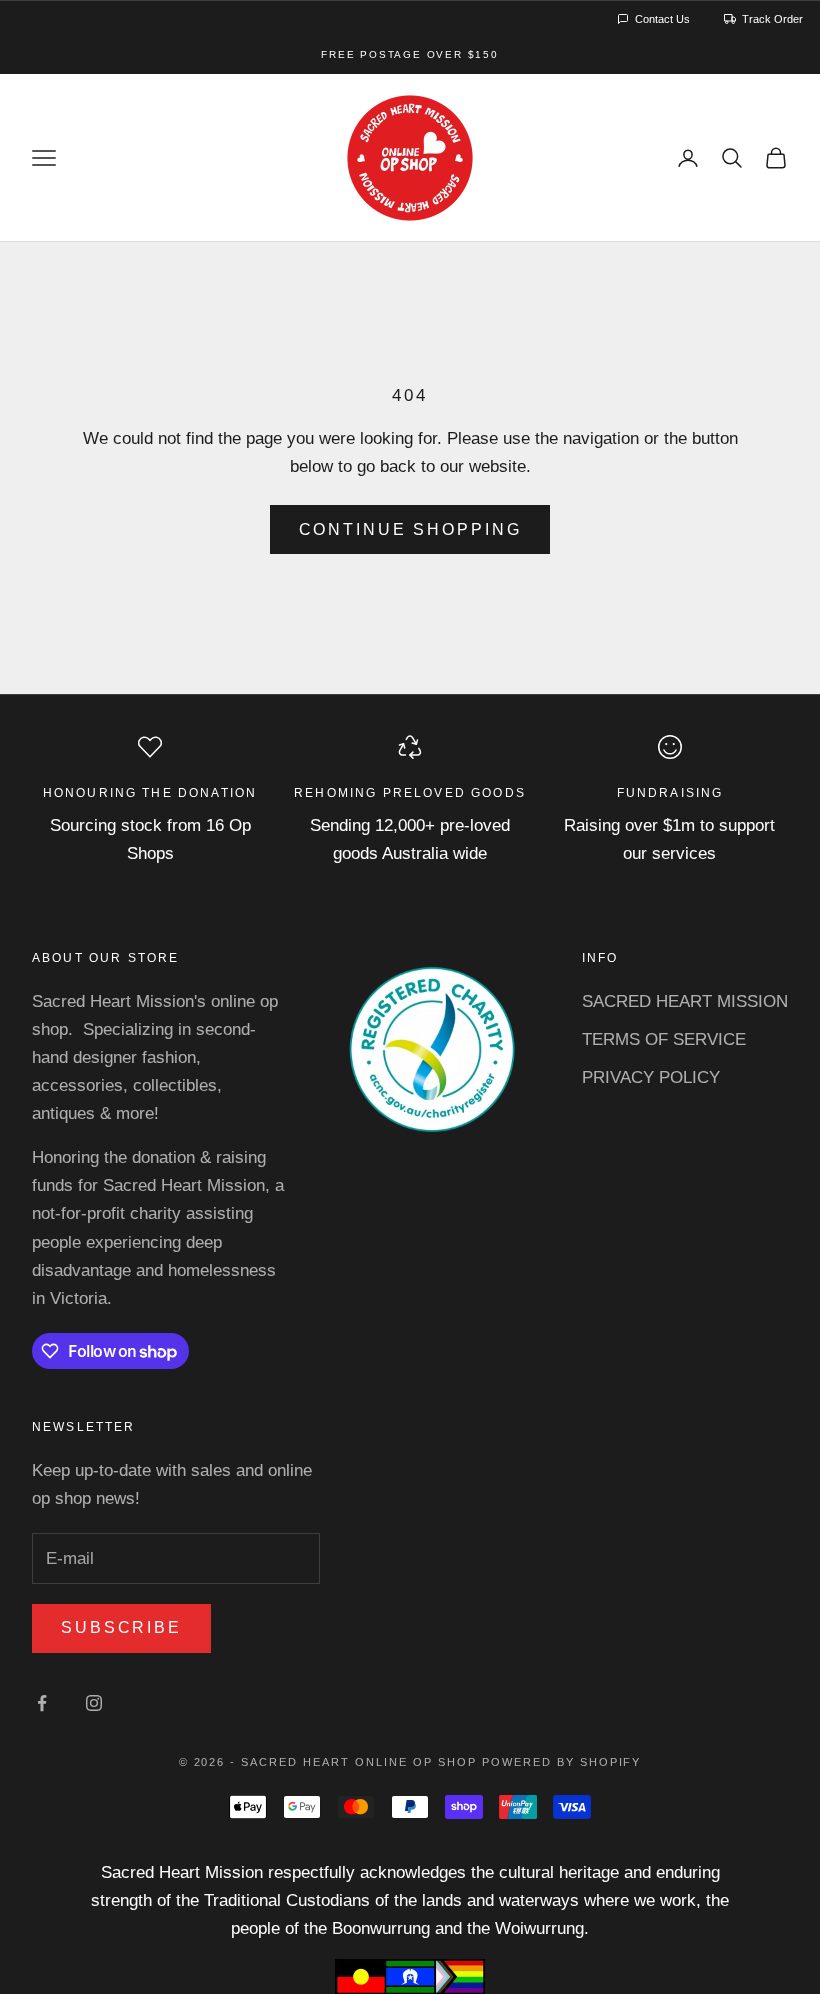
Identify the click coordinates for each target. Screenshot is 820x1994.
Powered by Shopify (562, 1762)
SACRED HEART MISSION (685, 1001)
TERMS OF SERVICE (664, 1039)
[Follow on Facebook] (42, 1703)
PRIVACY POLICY (651, 1077)
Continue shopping (410, 529)
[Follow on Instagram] (94, 1703)
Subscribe (121, 1627)
